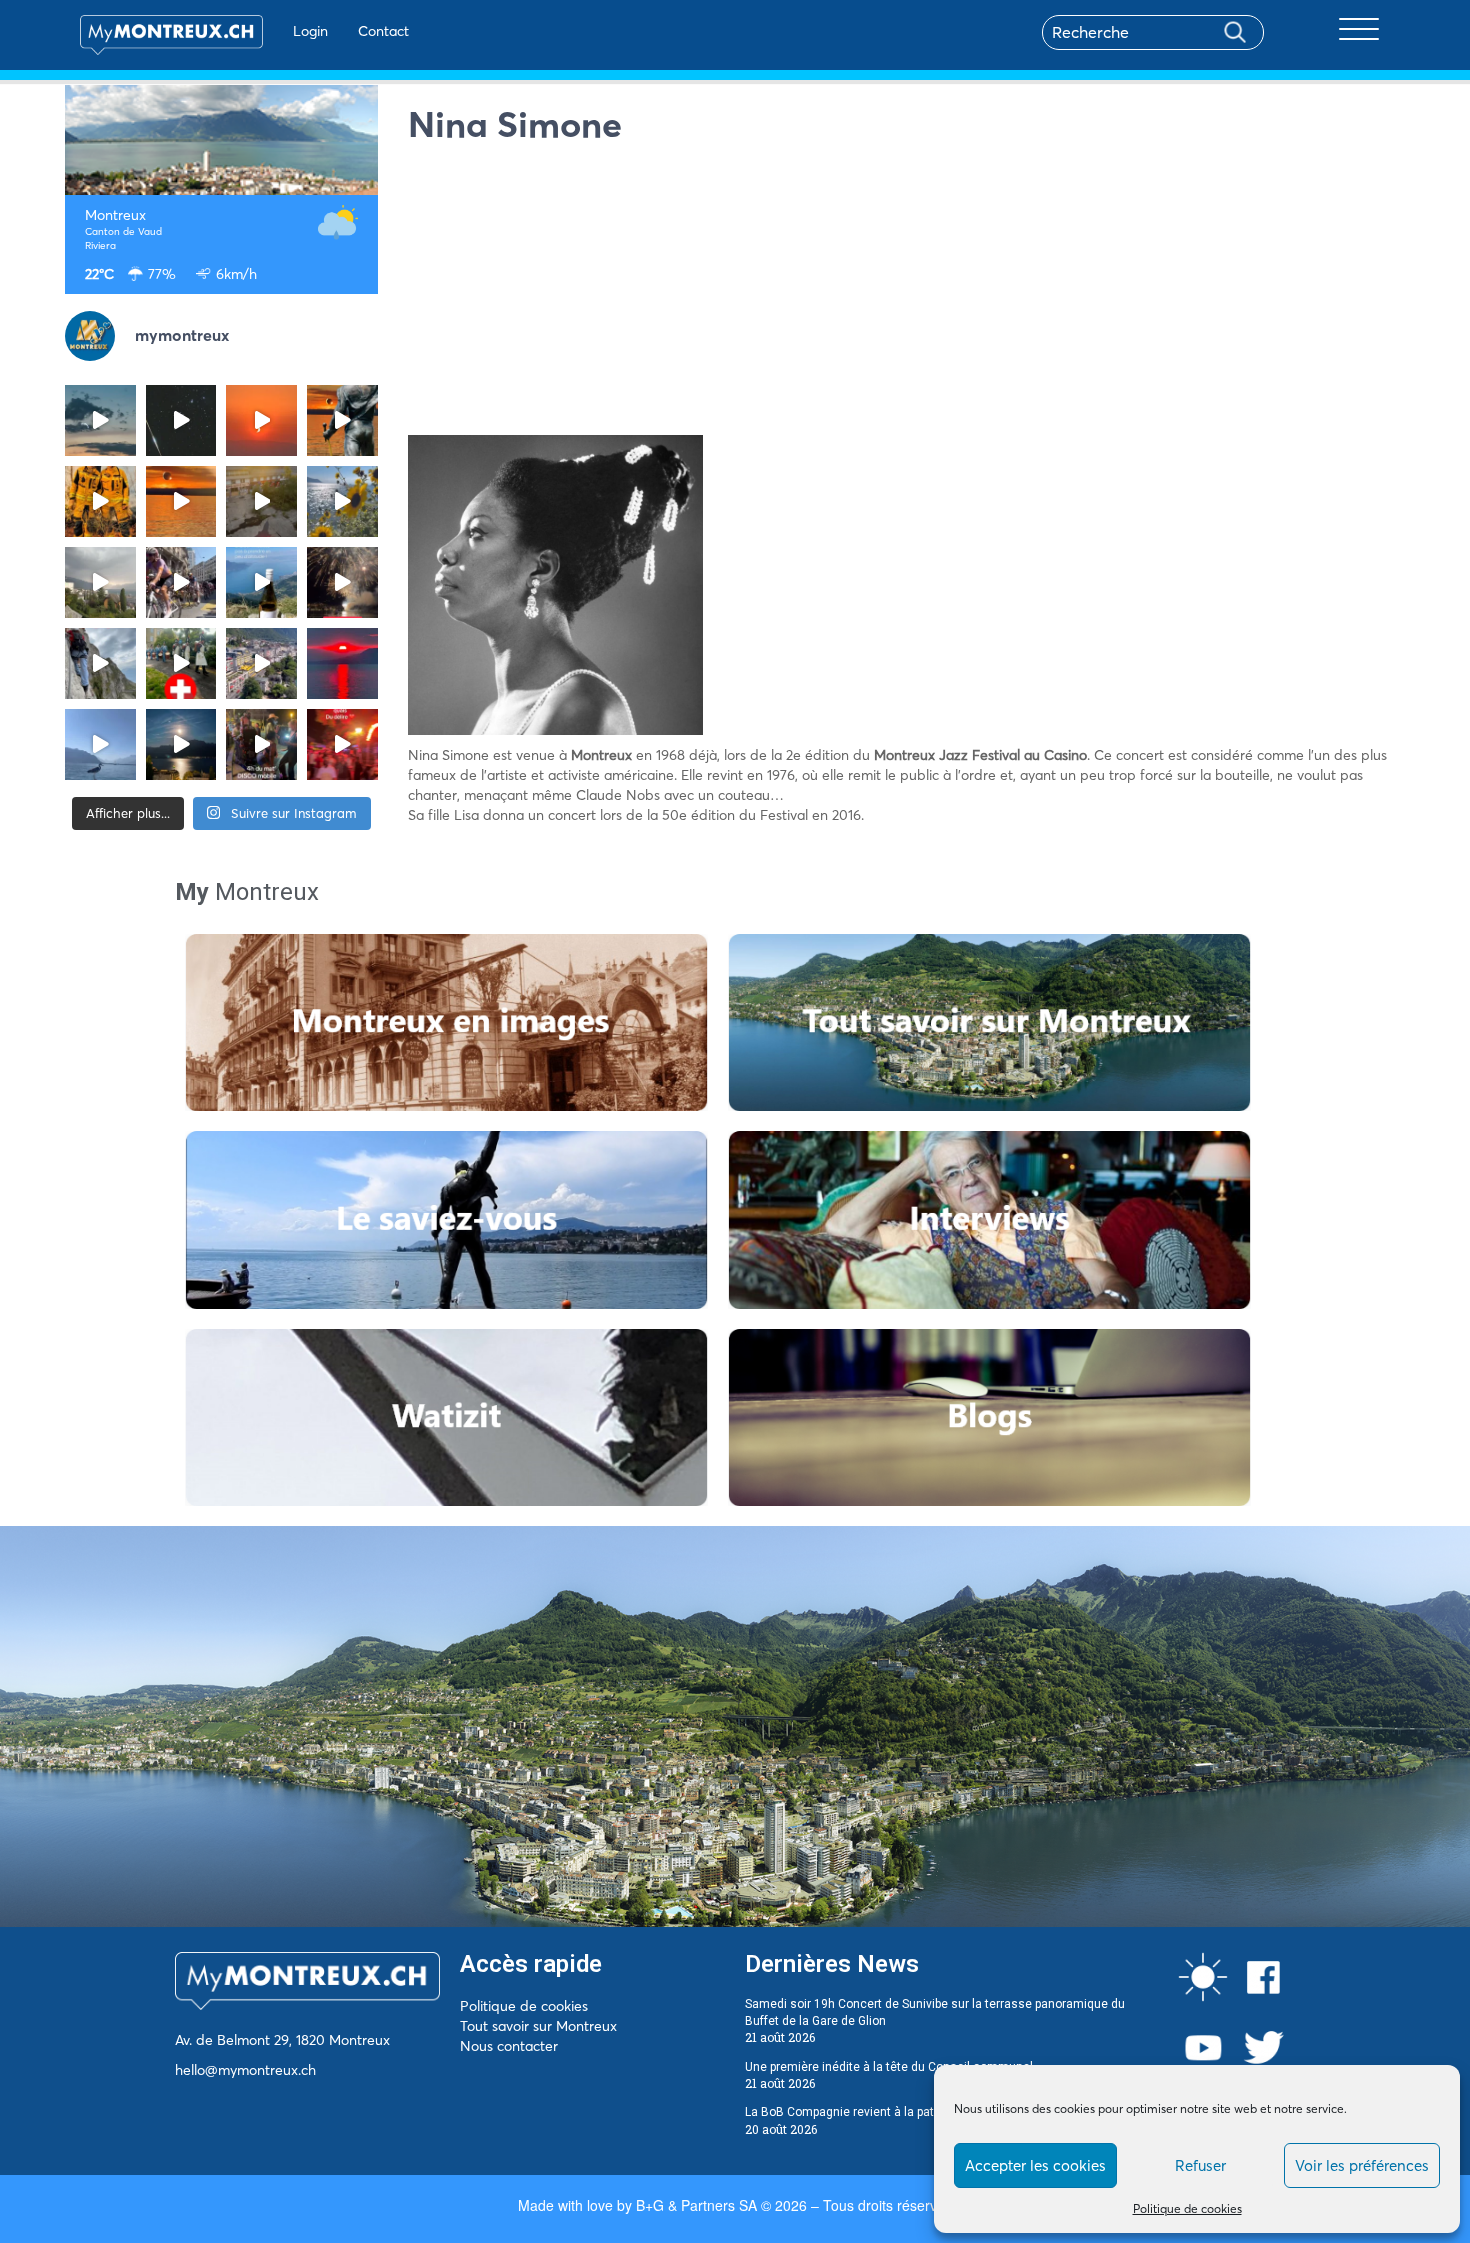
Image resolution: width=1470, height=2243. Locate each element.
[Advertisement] (907, 295)
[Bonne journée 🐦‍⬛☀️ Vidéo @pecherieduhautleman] (100, 744)
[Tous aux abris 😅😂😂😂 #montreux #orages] (100, 582)
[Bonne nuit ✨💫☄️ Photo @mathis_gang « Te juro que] (181, 744)
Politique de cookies (1187, 2208)
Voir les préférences (1362, 2165)
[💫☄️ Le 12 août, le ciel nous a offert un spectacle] (181, 420)
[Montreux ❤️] (261, 744)
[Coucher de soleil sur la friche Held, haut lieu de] (261, 501)
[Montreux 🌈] (342, 744)
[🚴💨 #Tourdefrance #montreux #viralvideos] (181, 582)
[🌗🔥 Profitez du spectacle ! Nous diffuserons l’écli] (342, 420)
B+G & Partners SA (696, 2205)
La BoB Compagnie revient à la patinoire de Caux (879, 2112)
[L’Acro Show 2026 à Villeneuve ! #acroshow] (100, 420)
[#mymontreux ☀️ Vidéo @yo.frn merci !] (261, 663)
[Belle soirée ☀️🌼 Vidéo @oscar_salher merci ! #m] (342, 501)
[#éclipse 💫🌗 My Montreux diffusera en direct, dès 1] (181, 501)
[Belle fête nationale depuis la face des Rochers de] (100, 663)
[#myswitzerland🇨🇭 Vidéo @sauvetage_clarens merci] (342, 582)
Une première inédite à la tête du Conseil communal (889, 2067)
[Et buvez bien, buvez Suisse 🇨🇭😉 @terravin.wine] (261, 582)
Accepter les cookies (1035, 2165)
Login (310, 31)
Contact (383, 31)
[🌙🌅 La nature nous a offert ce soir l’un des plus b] (261, 420)
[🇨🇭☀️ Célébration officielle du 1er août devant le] (181, 663)
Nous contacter (509, 2046)
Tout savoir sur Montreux (538, 2026)
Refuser (1200, 2165)
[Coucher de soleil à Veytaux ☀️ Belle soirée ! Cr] (342, 663)
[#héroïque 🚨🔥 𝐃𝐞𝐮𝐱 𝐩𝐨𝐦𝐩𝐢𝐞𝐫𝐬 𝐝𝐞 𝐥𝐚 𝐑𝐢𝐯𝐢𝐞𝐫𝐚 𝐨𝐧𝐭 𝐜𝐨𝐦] (100, 501)
